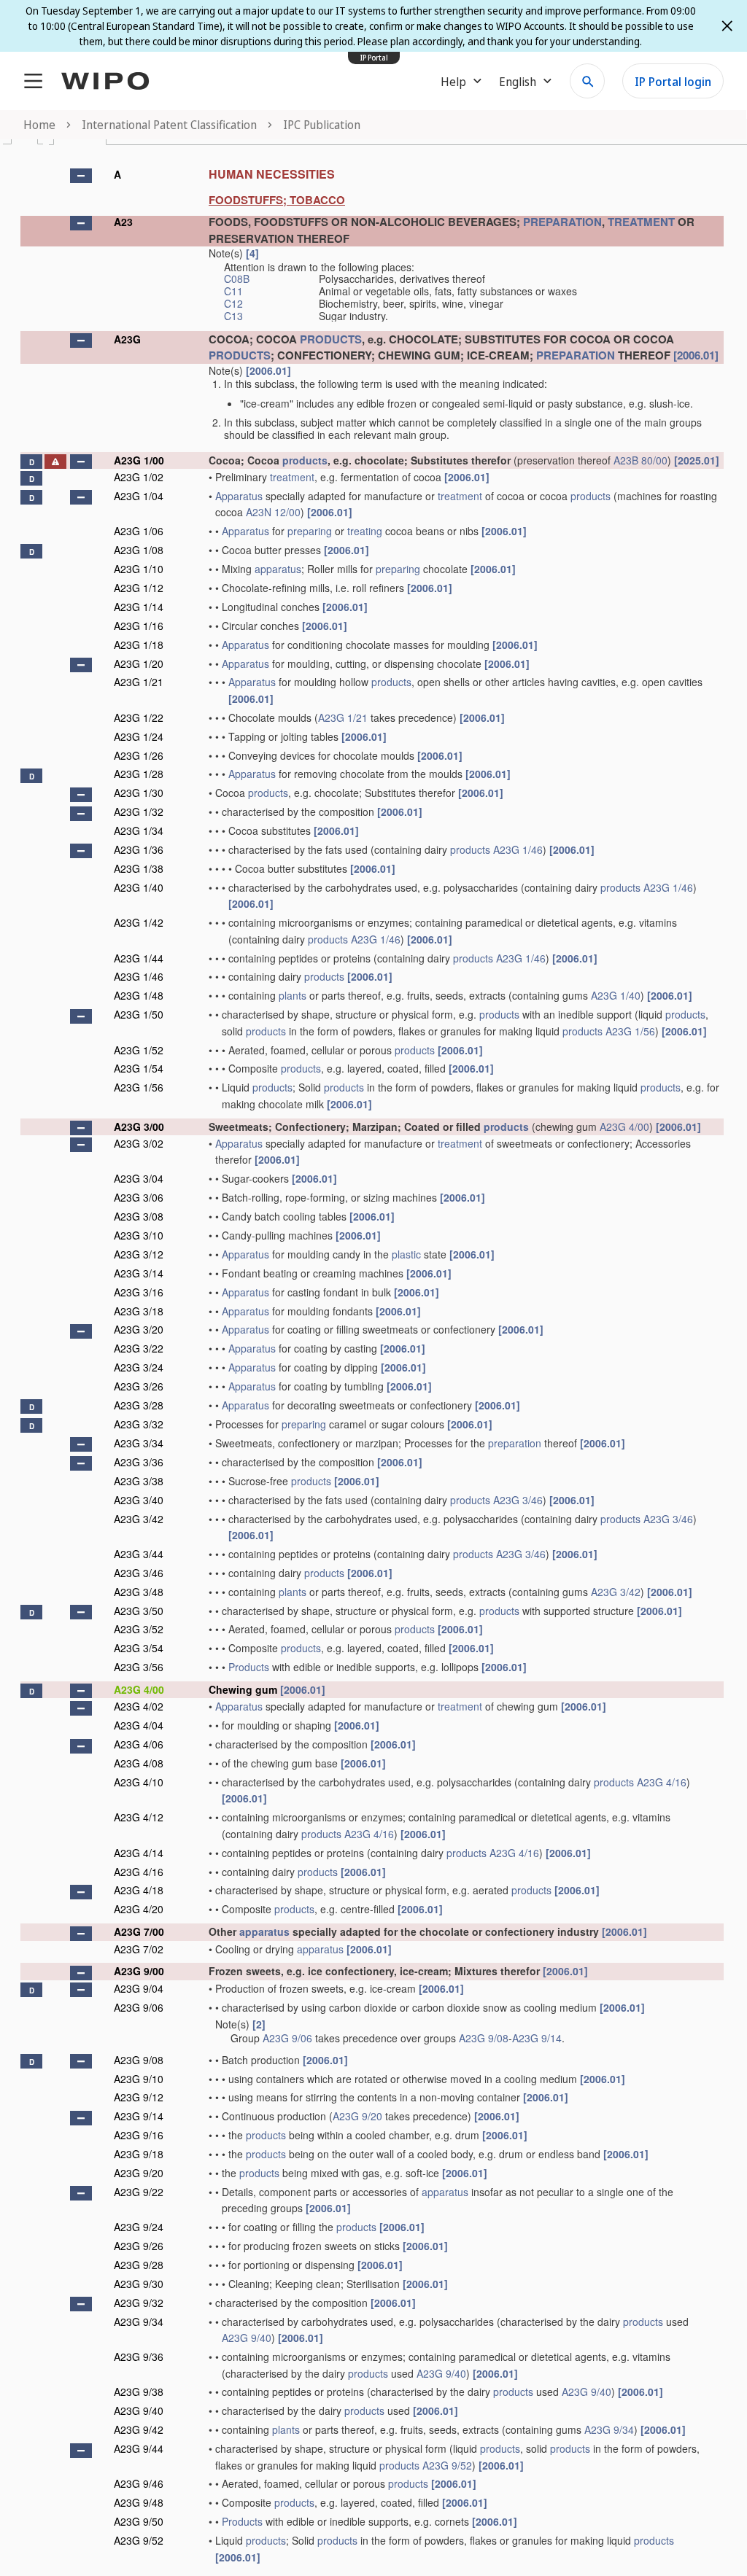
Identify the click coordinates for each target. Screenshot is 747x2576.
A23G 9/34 (139, 2322)
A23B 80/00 (640, 460)
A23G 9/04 (139, 1988)
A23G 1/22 (139, 717)
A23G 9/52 (447, 2465)
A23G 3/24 (139, 1367)
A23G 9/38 (139, 2392)
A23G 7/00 (139, 1931)
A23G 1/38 (139, 868)
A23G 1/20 (139, 664)
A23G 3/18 (139, 1311)
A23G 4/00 (624, 1126)
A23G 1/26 (139, 755)
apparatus (278, 569)
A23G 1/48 (139, 995)
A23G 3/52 (139, 1629)
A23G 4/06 (139, 1744)
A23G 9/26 (139, 2246)
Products (249, 1667)
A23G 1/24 (139, 736)
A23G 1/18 (139, 645)
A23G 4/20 (139, 1909)
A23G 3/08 (139, 1216)
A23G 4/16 (662, 1782)
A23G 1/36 (139, 849)
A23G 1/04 (139, 496)
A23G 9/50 (139, 2521)
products (305, 460)
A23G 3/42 (139, 1519)
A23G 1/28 (139, 774)
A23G (127, 339)
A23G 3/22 (139, 1348)
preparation (515, 1443)
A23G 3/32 (139, 1424)
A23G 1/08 (139, 550)
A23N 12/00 (273, 512)
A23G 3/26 (139, 1386)
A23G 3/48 (139, 1592)
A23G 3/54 (139, 1648)
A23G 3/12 (139, 1254)
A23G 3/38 (139, 1481)
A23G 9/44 (139, 2448)
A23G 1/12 (139, 588)
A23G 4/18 (139, 1890)
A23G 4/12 (139, 1817)
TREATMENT (641, 222)
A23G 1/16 (139, 626)
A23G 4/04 (139, 1725)
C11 (233, 291)
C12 (233, 303)
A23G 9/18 (139, 2154)
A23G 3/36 (139, 1462)
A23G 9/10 (139, 2079)
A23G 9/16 (139, 2135)
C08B (237, 279)
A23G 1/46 (518, 849)
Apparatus (239, 496)
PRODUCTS (331, 339)
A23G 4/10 (139, 1782)
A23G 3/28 (139, 1405)
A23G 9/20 (357, 2116)
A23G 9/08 (484, 2038)
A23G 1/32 (139, 812)
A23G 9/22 (139, 2192)
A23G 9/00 (139, 1971)
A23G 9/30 (139, 2284)
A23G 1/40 (139, 887)
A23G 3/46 (518, 1500)
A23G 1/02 (139, 477)
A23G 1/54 (139, 1068)
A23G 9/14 (537, 2038)
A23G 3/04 (139, 1178)
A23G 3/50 (139, 1611)
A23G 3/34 (139, 1443)
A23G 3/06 (139, 1197)
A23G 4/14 (139, 1853)
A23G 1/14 (139, 607)
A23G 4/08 (139, 1763)
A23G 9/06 (139, 2007)
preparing (310, 531)
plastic (406, 1254)
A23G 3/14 (139, 1273)
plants (293, 995)
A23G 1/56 (630, 1031)
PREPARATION (562, 222)
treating (365, 531)
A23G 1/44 (139, 958)
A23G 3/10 (139, 1235)
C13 (233, 316)
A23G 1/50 (139, 1014)
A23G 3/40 (139, 1500)
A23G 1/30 (139, 793)
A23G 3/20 (139, 1329)
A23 (123, 222)
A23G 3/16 (139, 1292)
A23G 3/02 (139, 1143)
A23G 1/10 (139, 569)
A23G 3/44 (139, 1554)
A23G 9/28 (139, 2265)
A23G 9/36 (139, 2357)
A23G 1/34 (139, 830)
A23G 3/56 (139, 1667)
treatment (292, 477)
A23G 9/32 (139, 2303)
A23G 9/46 (139, 2483)
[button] (81, 176)
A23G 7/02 (139, 1949)
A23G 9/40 (247, 2338)
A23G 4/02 (139, 1706)
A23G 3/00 (139, 1126)
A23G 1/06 (139, 531)
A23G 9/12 (139, 2097)
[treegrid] (372, 1362)
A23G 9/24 (139, 2227)
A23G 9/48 (139, 2502)
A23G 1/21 (139, 682)
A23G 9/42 (139, 2429)
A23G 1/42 (139, 922)
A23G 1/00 (139, 460)
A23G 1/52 (139, 1050)
